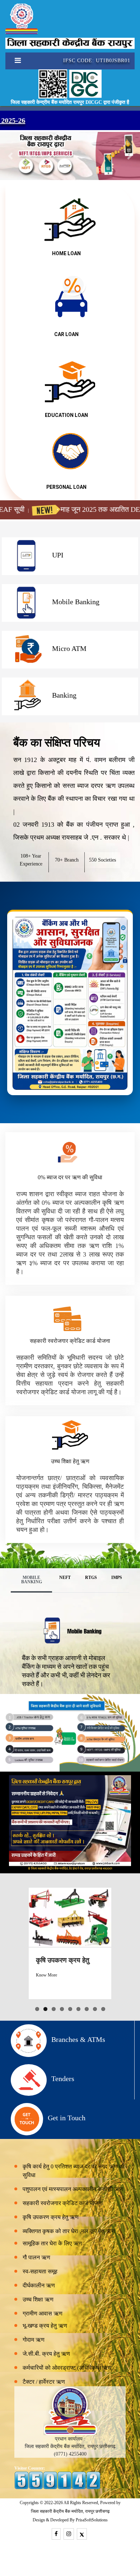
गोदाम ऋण (34, 2340)
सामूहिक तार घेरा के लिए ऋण (52, 2243)
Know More (46, 1975)
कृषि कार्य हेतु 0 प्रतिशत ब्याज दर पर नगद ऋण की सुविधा (74, 2171)
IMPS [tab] (117, 1578)
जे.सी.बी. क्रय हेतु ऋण (46, 2354)
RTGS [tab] (91, 1578)
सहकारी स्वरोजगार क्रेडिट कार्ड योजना (70, 1341)
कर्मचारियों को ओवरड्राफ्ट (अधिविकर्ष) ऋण (67, 2368)
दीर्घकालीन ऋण (39, 2285)
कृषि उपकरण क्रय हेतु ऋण (51, 2217)
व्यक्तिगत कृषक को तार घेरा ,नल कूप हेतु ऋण (69, 2231)
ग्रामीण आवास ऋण (43, 2313)
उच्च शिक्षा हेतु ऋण (70, 1461)
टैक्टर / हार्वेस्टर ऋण (44, 2382)
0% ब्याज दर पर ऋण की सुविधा (70, 1177)
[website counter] (57, 2480)
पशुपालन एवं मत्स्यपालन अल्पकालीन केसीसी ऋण (73, 2189)
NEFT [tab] (65, 1578)
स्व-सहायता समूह (40, 2271)
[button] (11, 156)
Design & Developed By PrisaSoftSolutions (70, 2520)
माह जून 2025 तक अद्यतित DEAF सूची (82, 509)
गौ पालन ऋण (36, 2257)
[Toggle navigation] (15, 61)
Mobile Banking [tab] (32, 1580)
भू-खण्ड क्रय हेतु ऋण (45, 2326)
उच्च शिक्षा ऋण (38, 2299)
